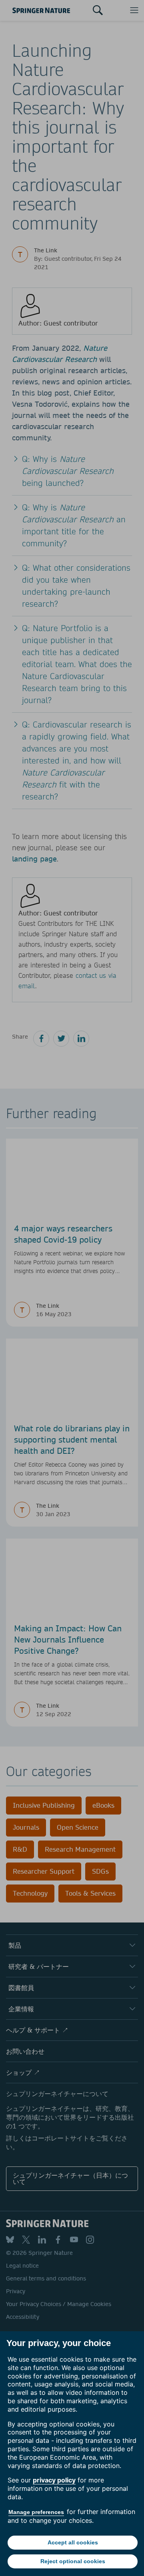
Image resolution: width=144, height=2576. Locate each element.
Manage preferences (36, 2512)
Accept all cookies (73, 2542)
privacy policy (54, 2480)
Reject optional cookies (73, 2561)
